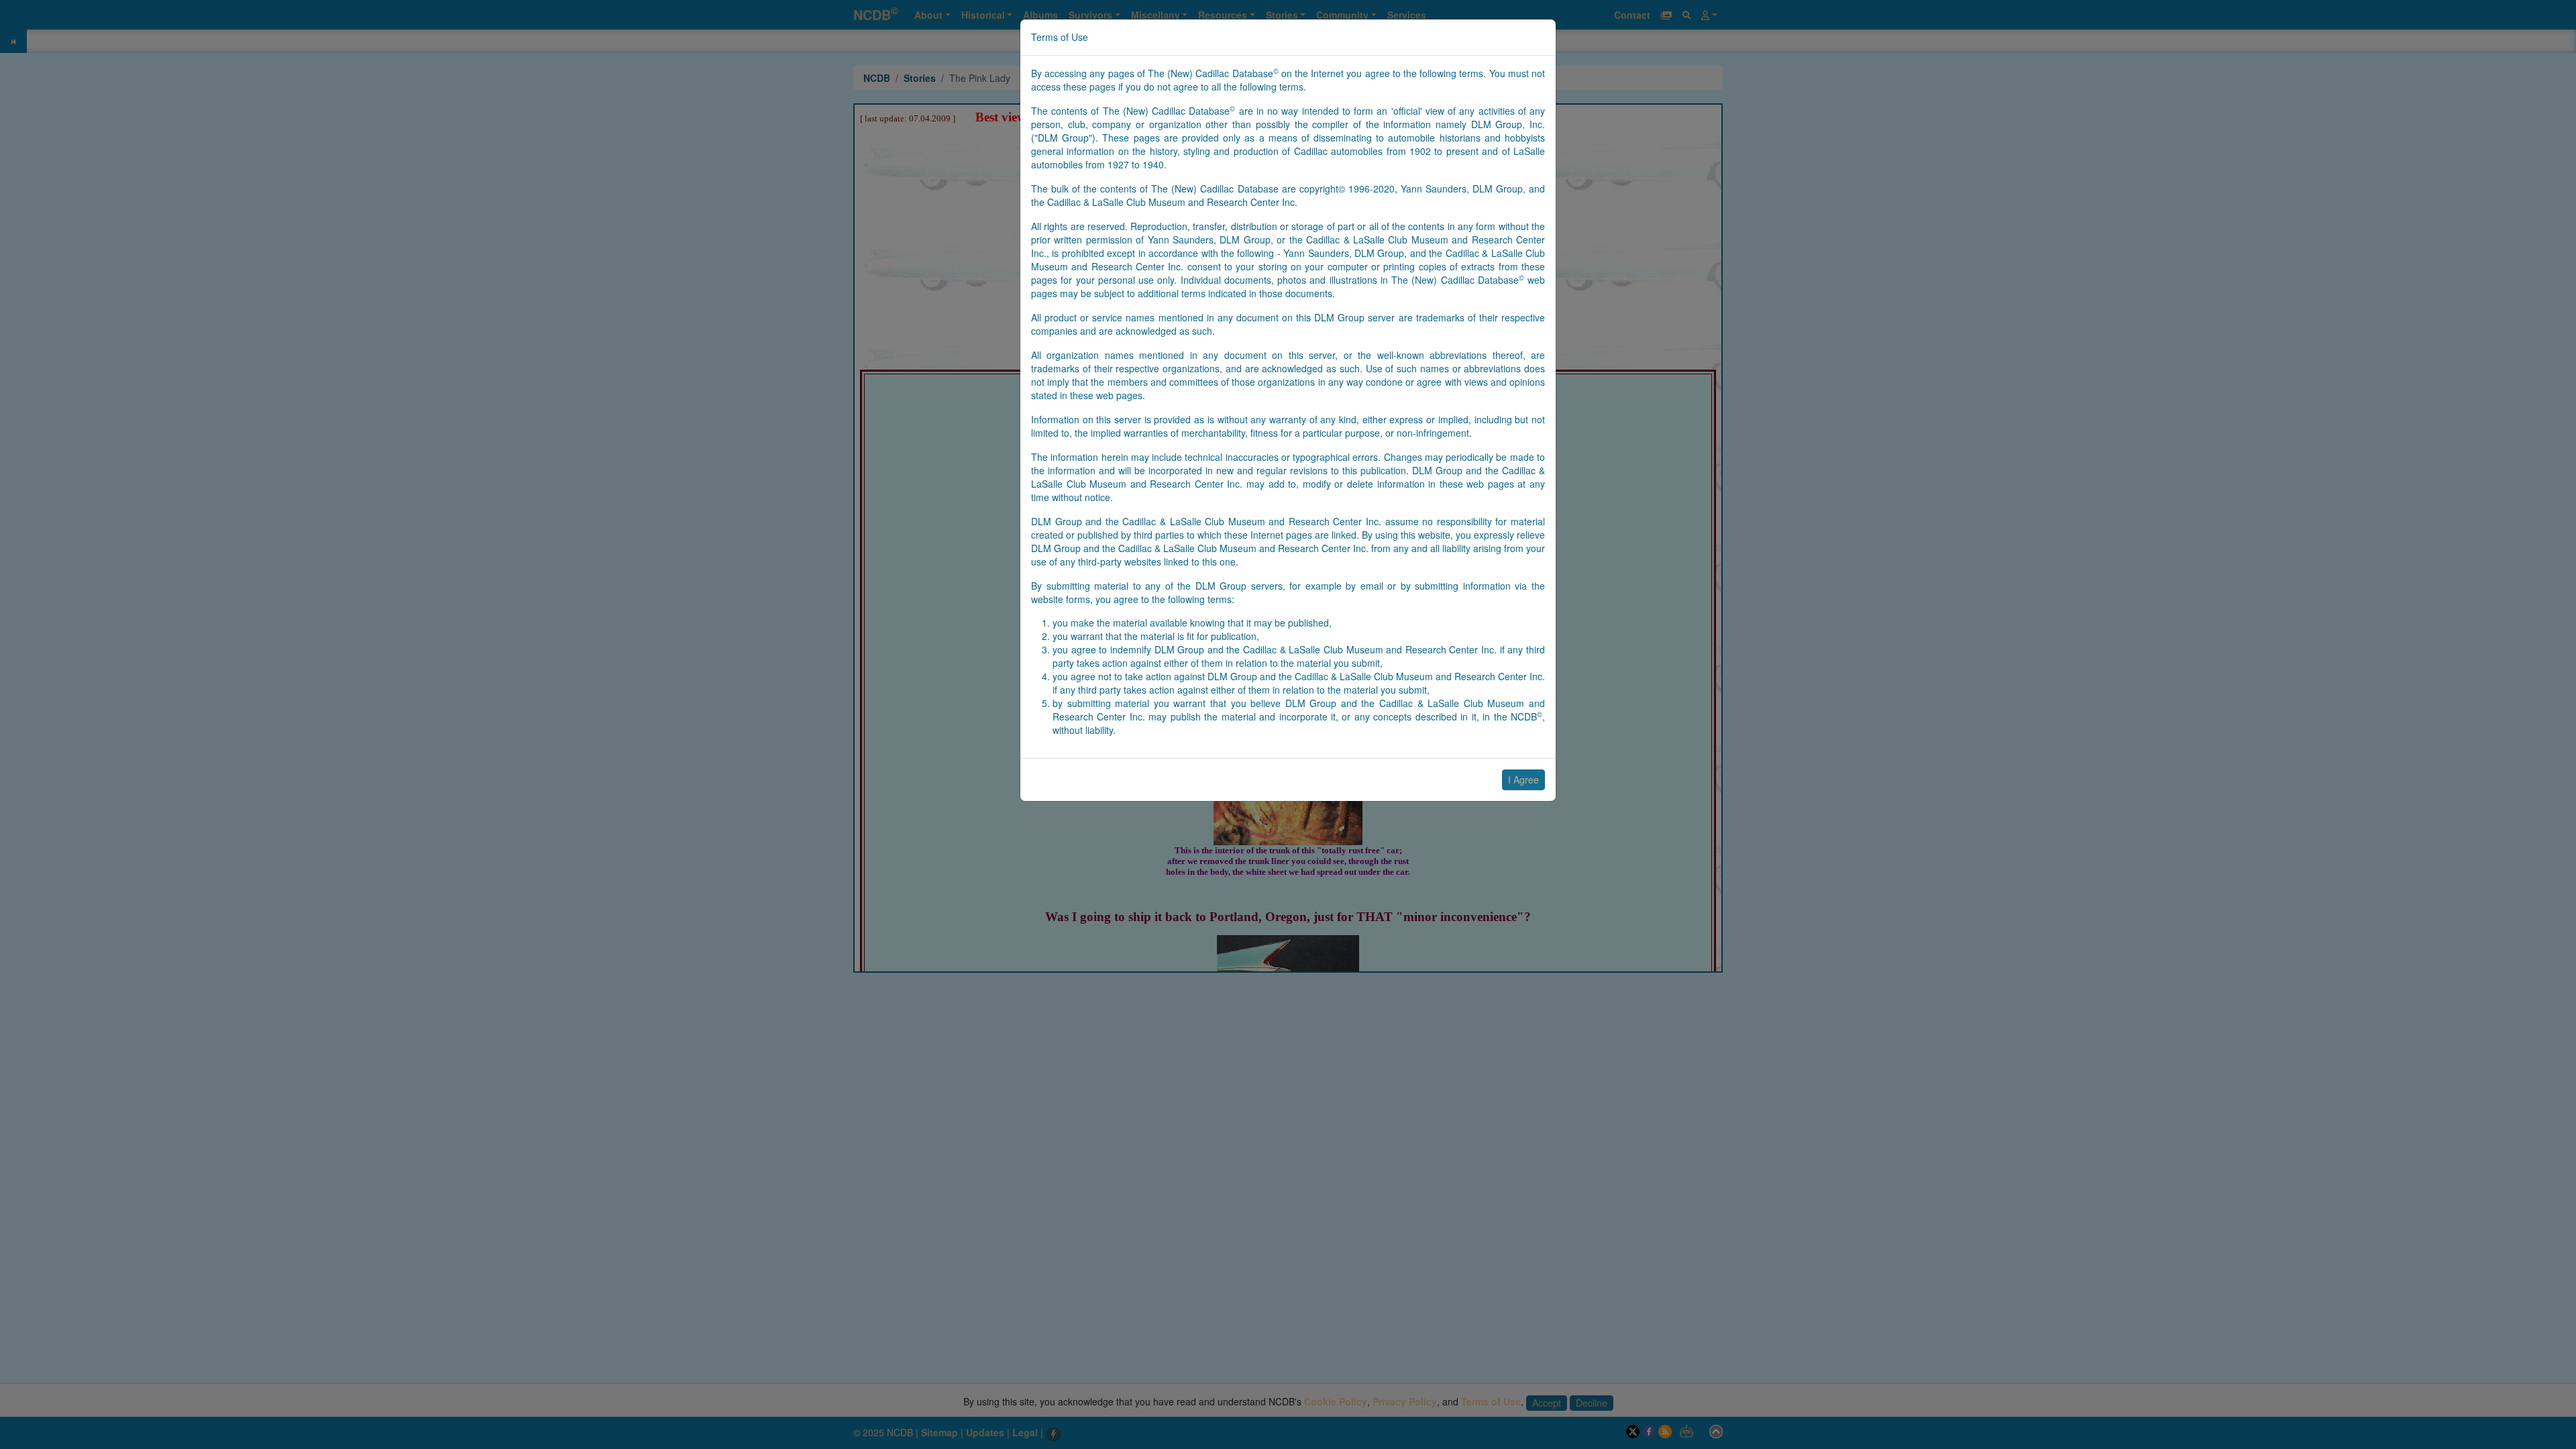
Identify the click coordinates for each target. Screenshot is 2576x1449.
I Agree (1523, 780)
